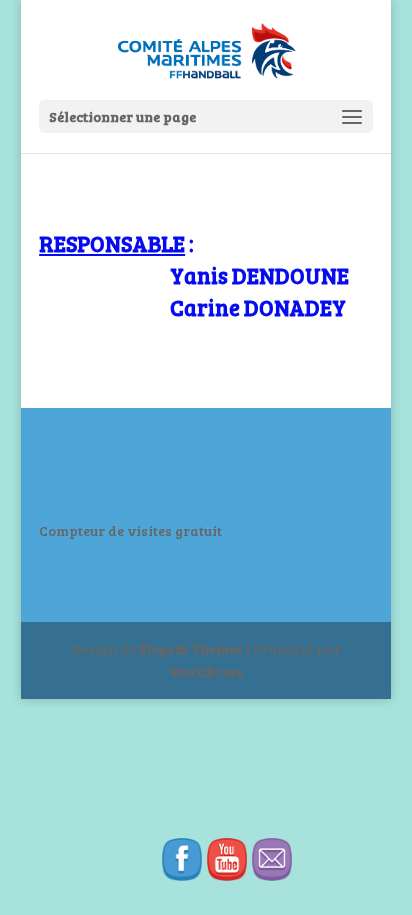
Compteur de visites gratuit (130, 530)
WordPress (206, 671)
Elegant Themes (191, 648)
